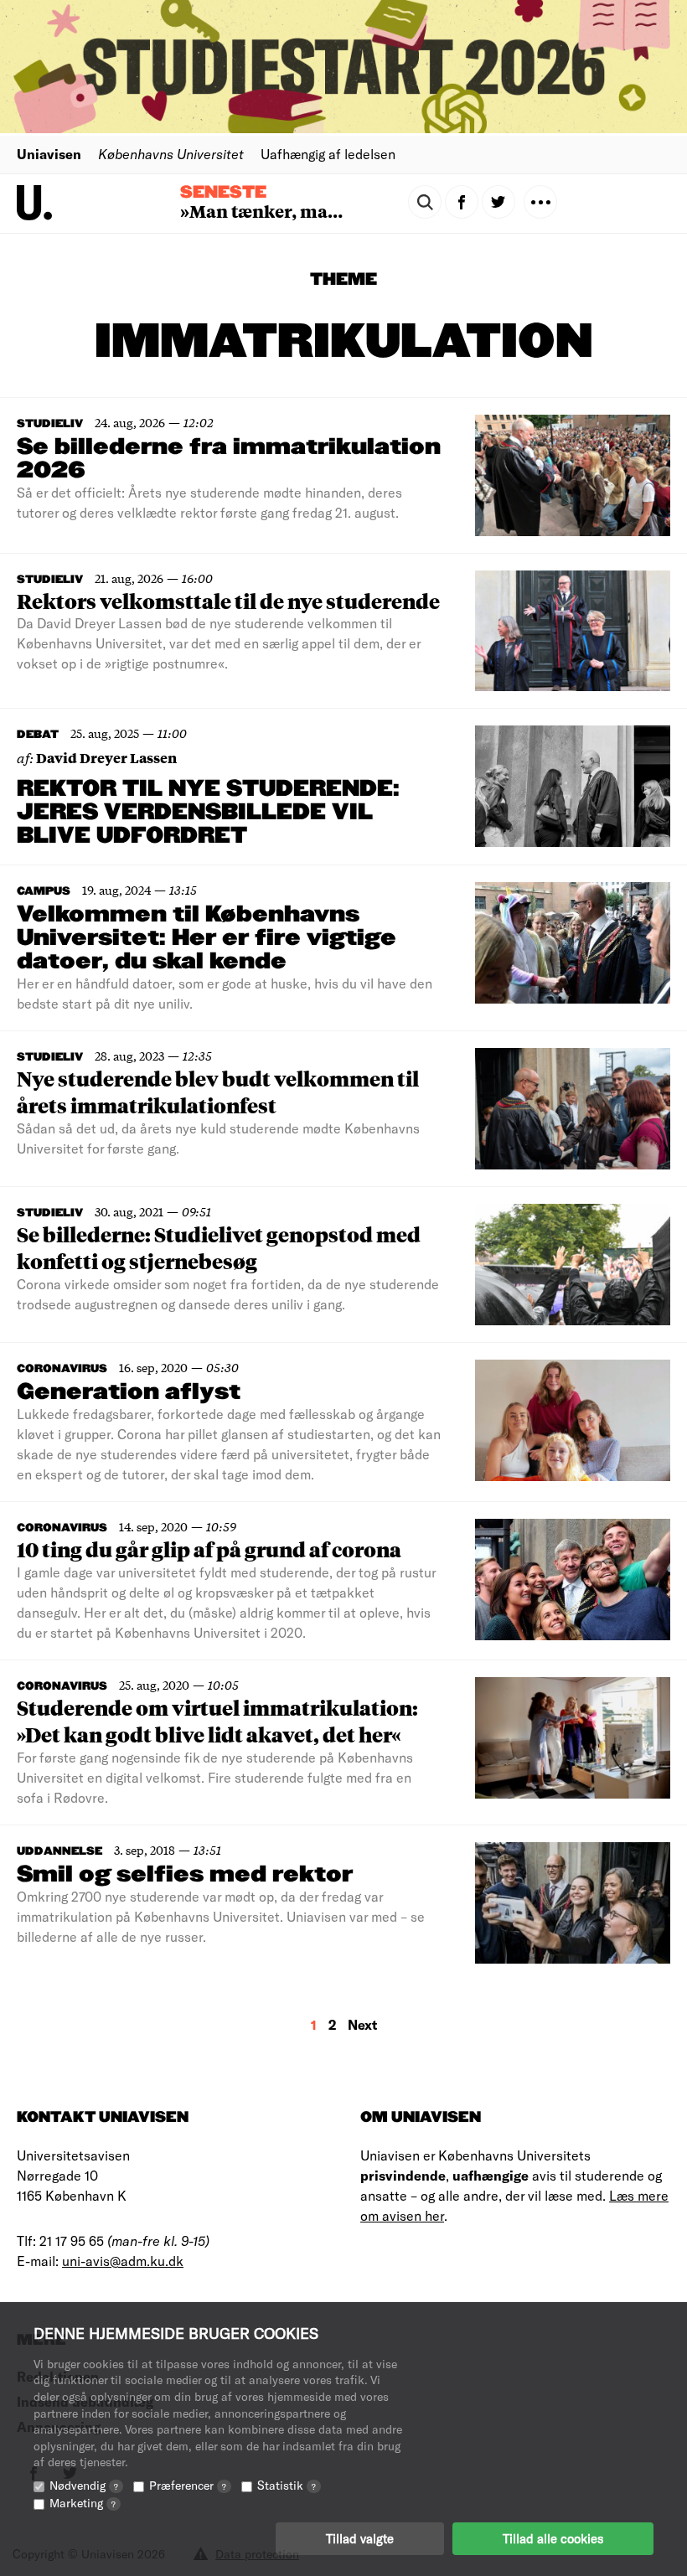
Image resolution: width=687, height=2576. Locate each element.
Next (362, 2024)
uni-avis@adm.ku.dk (123, 2261)
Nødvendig (84, 2485)
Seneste (223, 193)
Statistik (287, 2485)
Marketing (83, 2503)
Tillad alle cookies (553, 2538)
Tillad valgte (360, 2538)
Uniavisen (49, 154)
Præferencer (188, 2485)
